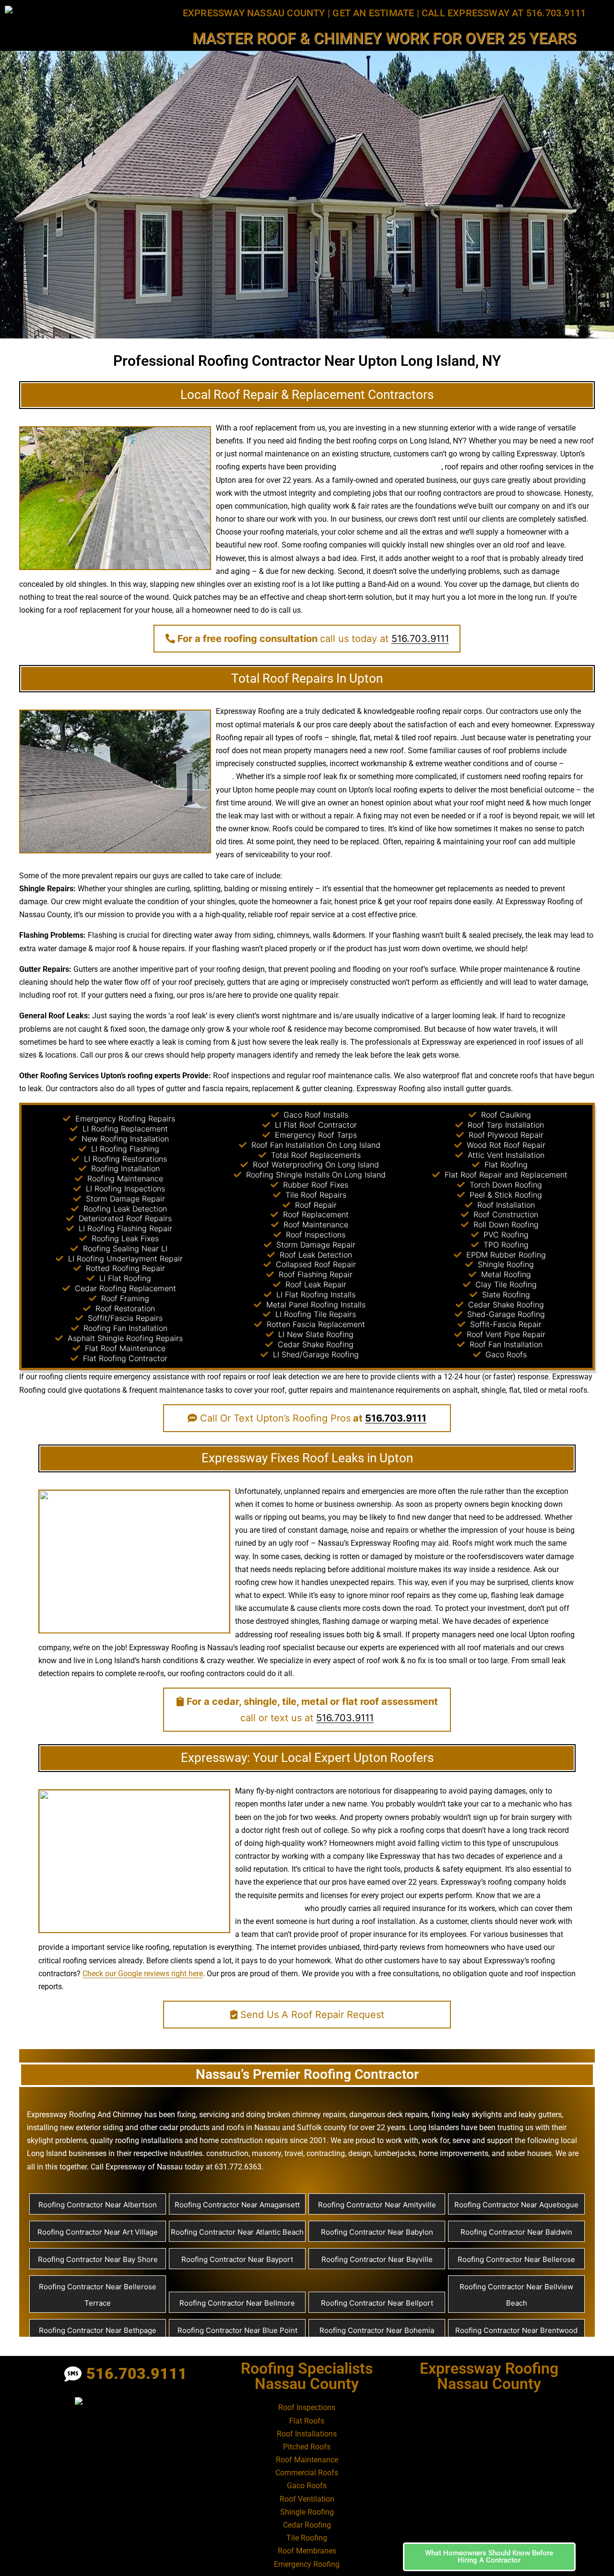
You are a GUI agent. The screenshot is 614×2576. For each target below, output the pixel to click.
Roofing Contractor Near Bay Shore (98, 2259)
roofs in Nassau (253, 2127)
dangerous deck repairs (389, 2115)
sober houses (529, 2153)
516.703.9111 (420, 639)
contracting (326, 2153)
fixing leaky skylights (466, 2115)
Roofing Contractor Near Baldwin (516, 2232)
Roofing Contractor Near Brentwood (516, 2330)
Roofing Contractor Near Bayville (377, 2259)
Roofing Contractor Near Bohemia (377, 2330)
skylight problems (57, 2140)
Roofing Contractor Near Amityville (377, 2205)
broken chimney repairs (307, 2115)
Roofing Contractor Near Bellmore (237, 2303)
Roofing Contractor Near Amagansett (237, 2205)
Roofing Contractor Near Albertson (98, 2205)
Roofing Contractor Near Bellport (377, 2303)
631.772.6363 (238, 2167)
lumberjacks (395, 2153)
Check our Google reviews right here (143, 1974)
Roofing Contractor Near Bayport (237, 2259)
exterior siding (100, 2127)
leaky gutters (540, 2115)
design (254, 969)
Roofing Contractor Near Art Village (98, 2232)
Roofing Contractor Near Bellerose (516, 2259)
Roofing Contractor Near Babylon (377, 2232)
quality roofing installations (136, 2140)
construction (227, 2153)
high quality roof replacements (390, 467)
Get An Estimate (373, 13)
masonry (266, 2153)
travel (294, 2153)
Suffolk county (322, 2127)
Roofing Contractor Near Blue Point (237, 2330)
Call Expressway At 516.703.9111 (504, 13)
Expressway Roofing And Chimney (85, 2115)
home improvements (454, 2153)
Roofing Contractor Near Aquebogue (516, 2205)
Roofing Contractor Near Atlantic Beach (237, 2232)
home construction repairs (244, 2140)
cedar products (184, 2127)
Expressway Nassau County (254, 13)
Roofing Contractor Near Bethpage (98, 2330)
